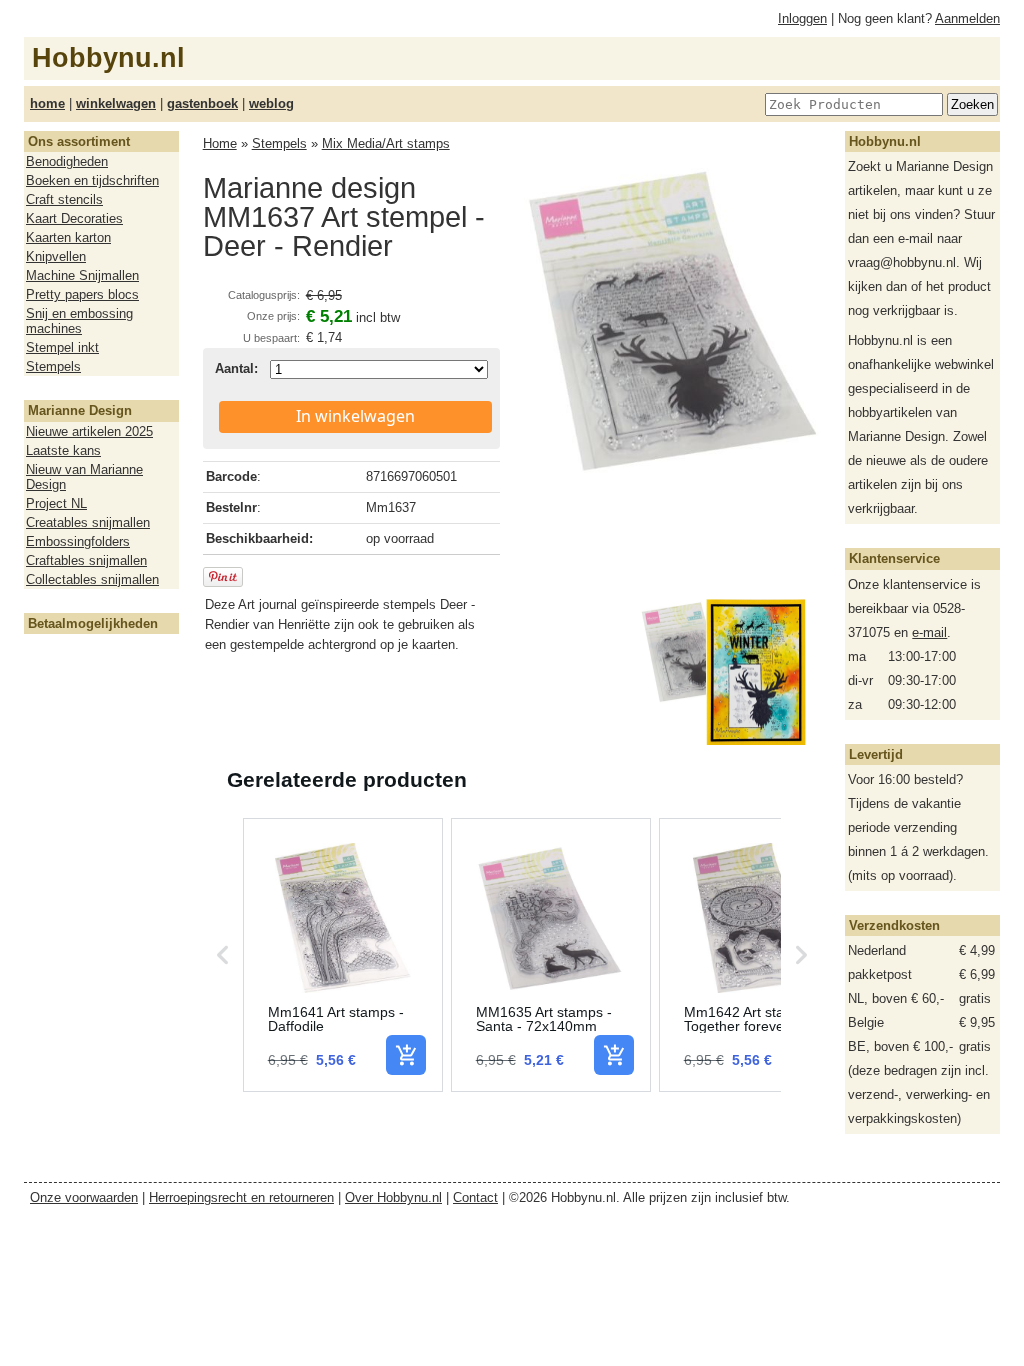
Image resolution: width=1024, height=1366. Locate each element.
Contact (475, 1197)
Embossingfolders (78, 541)
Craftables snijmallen (86, 560)
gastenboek (202, 103)
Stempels (53, 366)
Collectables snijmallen (92, 579)
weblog (271, 103)
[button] (223, 955)
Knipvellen (56, 256)
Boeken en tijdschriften (92, 180)
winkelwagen (116, 103)
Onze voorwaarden (84, 1197)
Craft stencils (64, 199)
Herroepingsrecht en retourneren (241, 1197)
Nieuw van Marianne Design (84, 477)
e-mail (929, 632)
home (47, 103)
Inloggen (802, 18)
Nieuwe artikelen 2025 (89, 431)
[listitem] (343, 955)
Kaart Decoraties (74, 218)
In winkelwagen (355, 416)
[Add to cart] (406, 1055)
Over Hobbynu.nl (393, 1197)
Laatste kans (63, 450)
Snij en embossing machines (79, 321)
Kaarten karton (68, 237)
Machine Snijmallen (82, 275)
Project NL (56, 503)
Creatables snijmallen (88, 522)
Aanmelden (967, 18)
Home (220, 143)
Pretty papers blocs (82, 294)
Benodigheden (67, 161)
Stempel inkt (62, 347)
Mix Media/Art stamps (386, 143)
